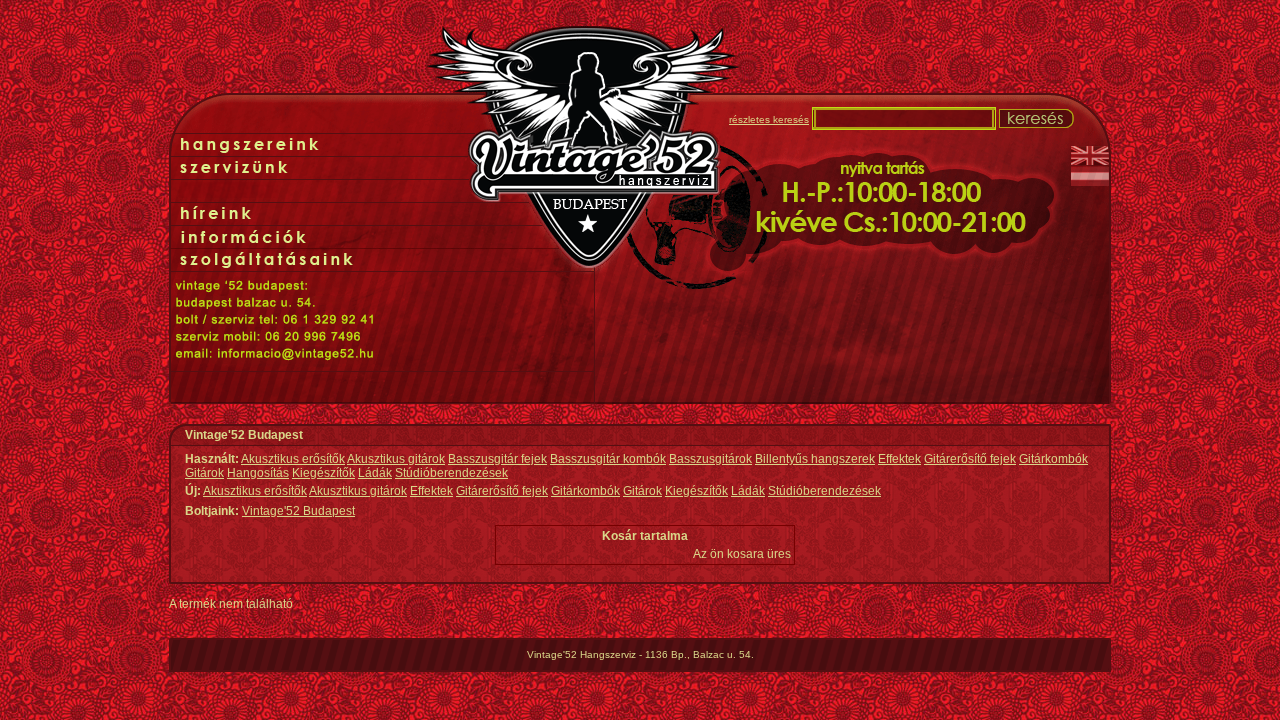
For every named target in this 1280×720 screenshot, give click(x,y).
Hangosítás (258, 473)
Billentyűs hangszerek (815, 459)
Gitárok (204, 473)
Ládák (375, 473)
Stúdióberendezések (451, 473)
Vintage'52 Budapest (298, 511)
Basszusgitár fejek (497, 459)
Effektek (899, 459)
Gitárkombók (1053, 459)
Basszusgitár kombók (608, 459)
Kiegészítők (323, 473)
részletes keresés (769, 119)
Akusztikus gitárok (396, 459)
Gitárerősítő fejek (970, 459)
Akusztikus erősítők (293, 459)
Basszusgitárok (710, 459)
